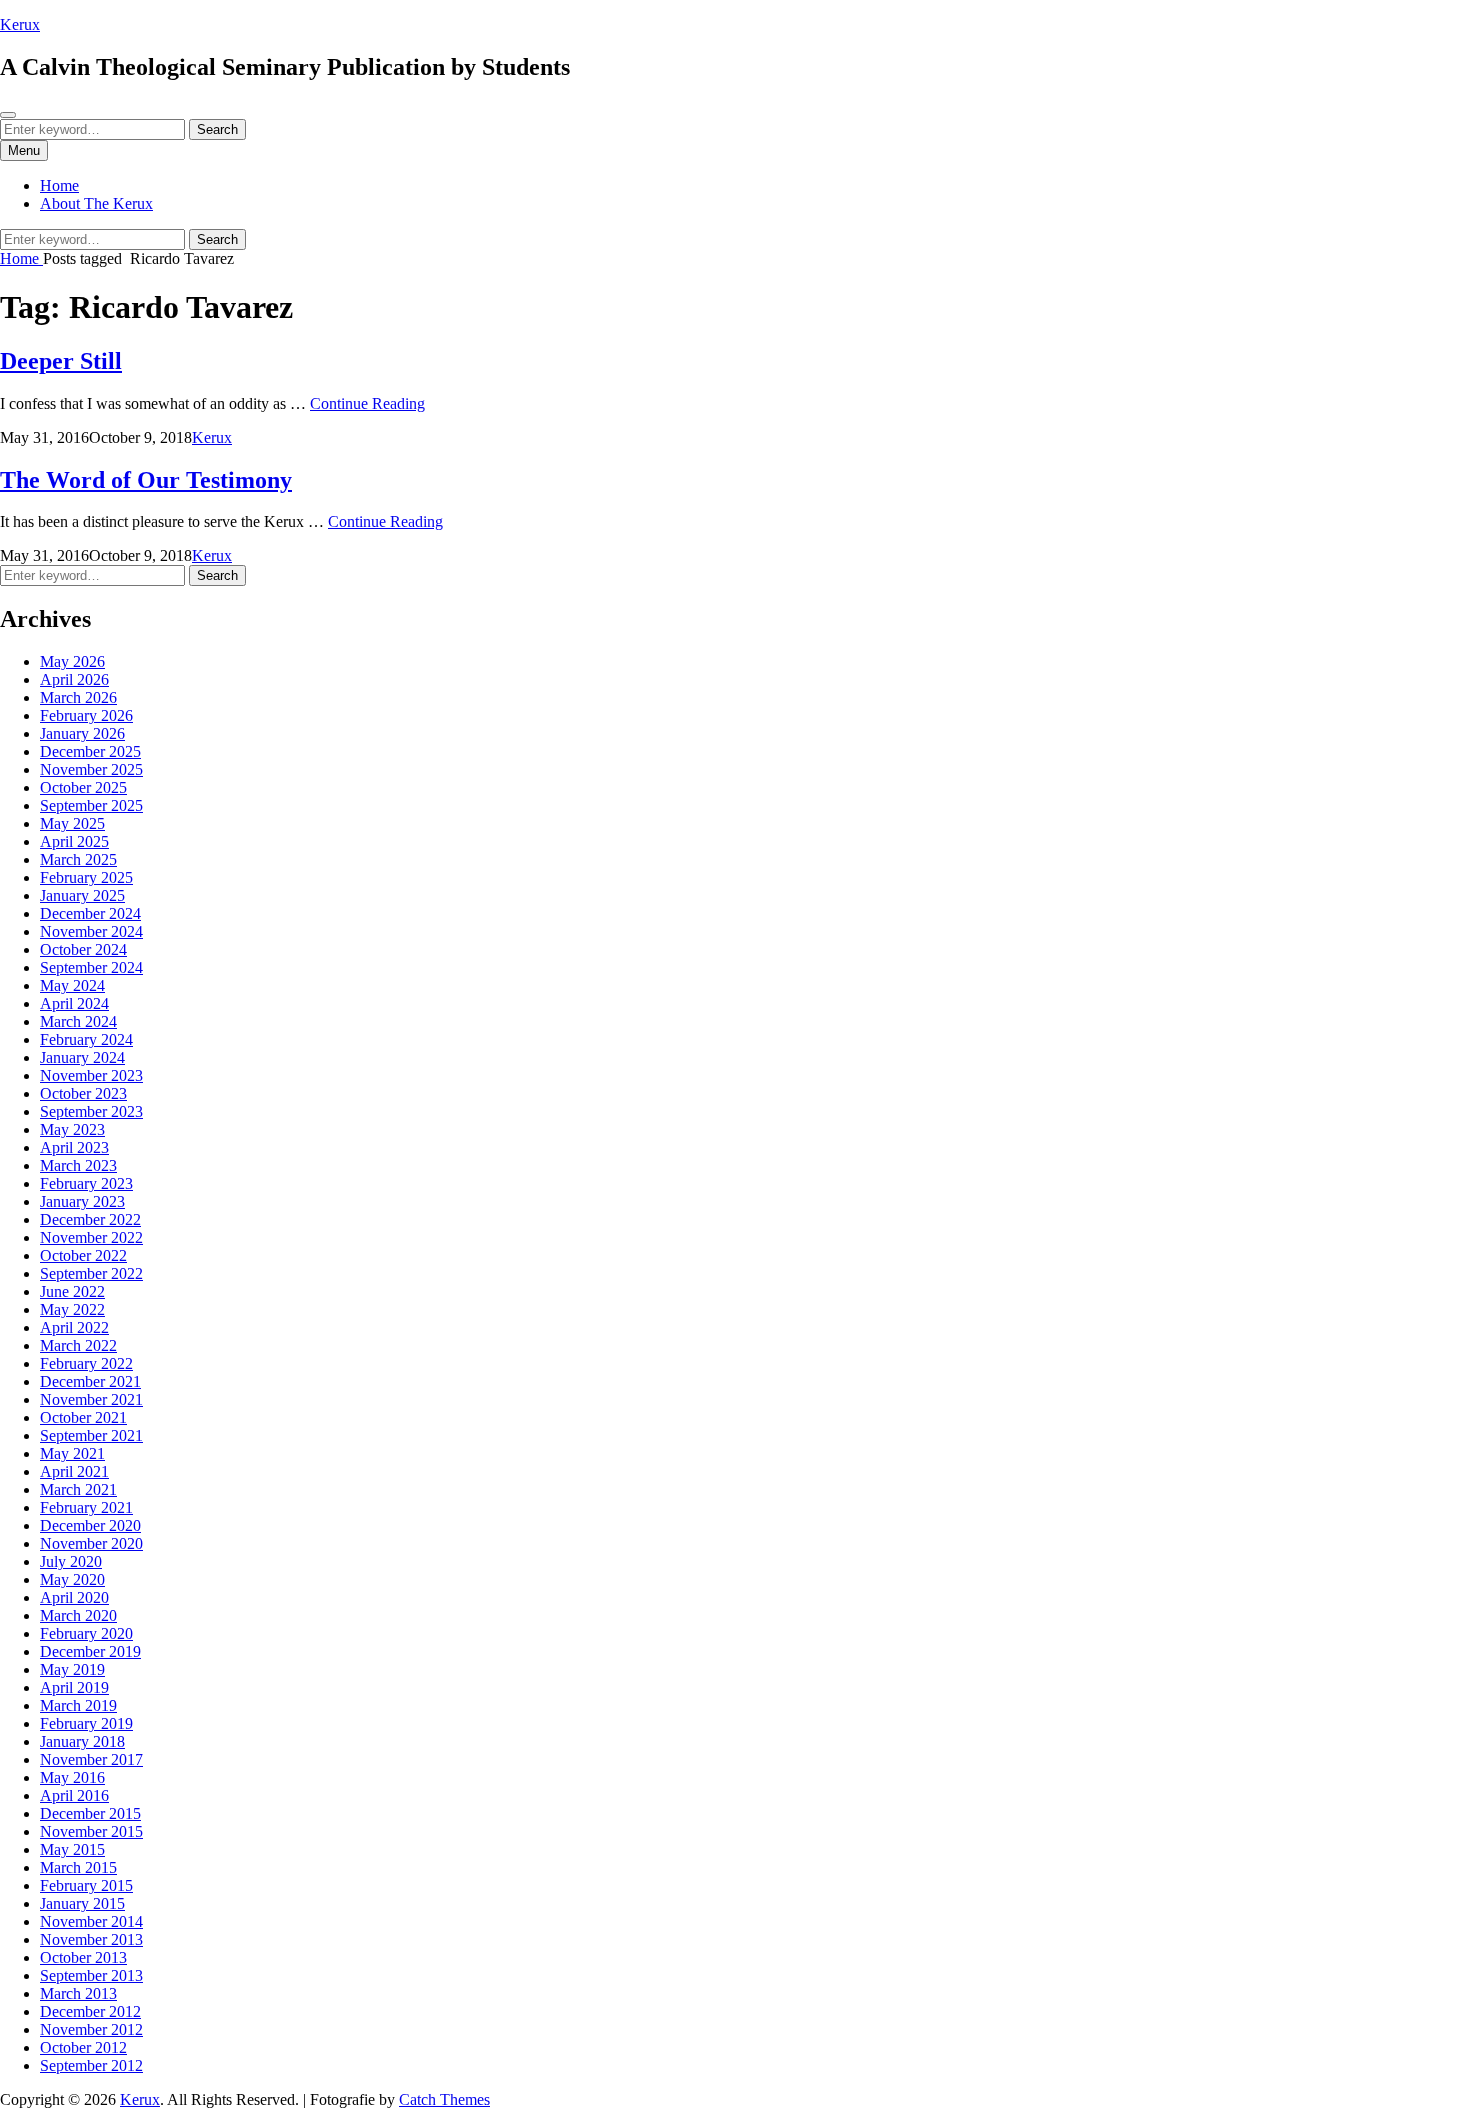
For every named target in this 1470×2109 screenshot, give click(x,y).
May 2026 (72, 661)
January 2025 (82, 895)
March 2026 (78, 697)
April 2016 (74, 1795)
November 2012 (91, 2029)
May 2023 (72, 1129)
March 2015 (78, 1867)
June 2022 (72, 1291)
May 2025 (72, 823)
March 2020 (78, 1615)
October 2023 (83, 1093)
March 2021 (78, 1489)
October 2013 (83, 1957)
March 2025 (78, 859)
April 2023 (74, 1147)
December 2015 (90, 1813)
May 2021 (72, 1453)
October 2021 (83, 1417)
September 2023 (91, 1111)
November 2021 (91, 1399)
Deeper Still (61, 361)
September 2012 (91, 2065)
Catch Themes (444, 2099)
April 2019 (74, 1687)
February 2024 (86, 1039)
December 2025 (90, 751)
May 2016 (72, 1777)
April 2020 (74, 1597)
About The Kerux (96, 203)
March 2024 (78, 1021)
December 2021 (90, 1381)
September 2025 (91, 805)
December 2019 (90, 1651)
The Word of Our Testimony (146, 480)
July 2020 (71, 1561)
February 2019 (86, 1723)
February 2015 (86, 1885)
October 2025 (83, 787)
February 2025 (86, 877)
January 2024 (82, 1057)
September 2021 (91, 1435)
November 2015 (91, 1831)
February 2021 (86, 1507)
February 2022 (86, 1363)
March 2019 (78, 1705)
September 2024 (91, 967)
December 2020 (90, 1525)
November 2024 (91, 931)
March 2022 (78, 1345)
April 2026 (74, 679)
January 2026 (82, 733)
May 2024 (72, 985)
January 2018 (82, 1741)
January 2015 (82, 1903)
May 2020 (72, 1579)
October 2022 (83, 1255)
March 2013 (78, 1993)
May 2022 (72, 1309)
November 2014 (91, 1921)
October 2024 (83, 949)
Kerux (20, 24)
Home (59, 185)
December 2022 (90, 1219)
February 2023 (86, 1183)
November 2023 (91, 1075)
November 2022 (91, 1237)
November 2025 (91, 769)
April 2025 (74, 841)
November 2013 (91, 1939)
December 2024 (90, 913)
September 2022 (91, 1273)
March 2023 (78, 1165)
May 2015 (72, 1849)
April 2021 (74, 1471)
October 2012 (83, 2047)
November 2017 (91, 1759)
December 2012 (90, 2011)
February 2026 (86, 715)
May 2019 (72, 1669)
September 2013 (91, 1975)
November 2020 (91, 1543)
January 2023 (82, 1201)
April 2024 (74, 1003)
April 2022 (74, 1327)
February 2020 (86, 1633)
